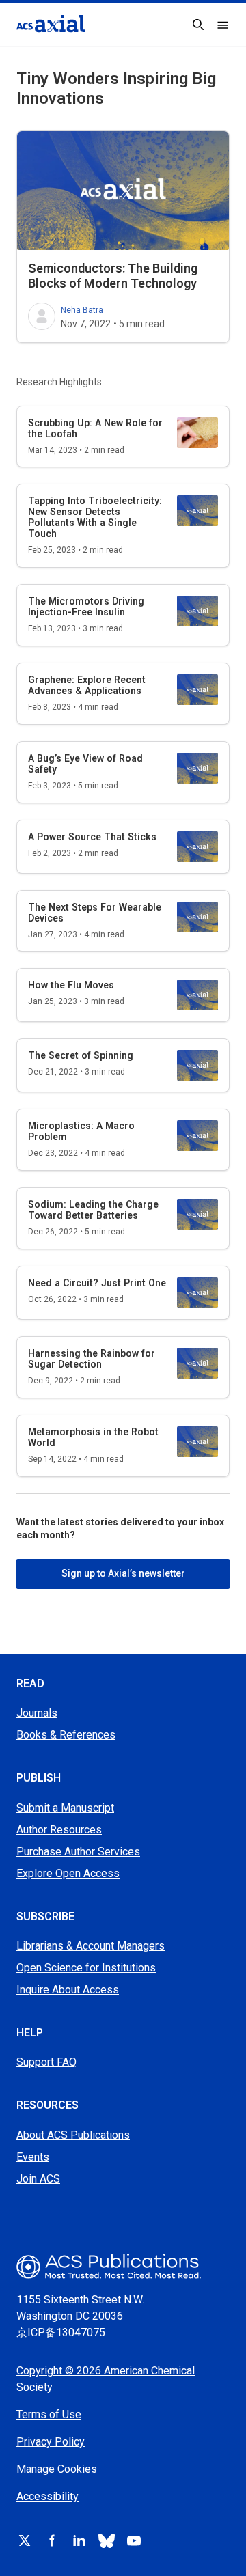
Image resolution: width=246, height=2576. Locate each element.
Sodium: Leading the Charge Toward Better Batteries (93, 1210)
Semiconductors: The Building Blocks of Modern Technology (113, 276)
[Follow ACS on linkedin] (79, 2540)
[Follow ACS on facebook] (52, 2540)
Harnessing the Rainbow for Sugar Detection (92, 1359)
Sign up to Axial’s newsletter (123, 1573)
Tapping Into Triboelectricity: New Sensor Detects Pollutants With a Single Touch (95, 517)
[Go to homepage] (51, 24)
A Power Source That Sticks (92, 837)
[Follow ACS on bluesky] (107, 2540)
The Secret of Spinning (81, 1055)
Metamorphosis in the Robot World (93, 1437)
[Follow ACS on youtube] (134, 2540)
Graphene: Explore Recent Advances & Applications (87, 685)
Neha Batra (82, 310)
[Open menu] (223, 25)
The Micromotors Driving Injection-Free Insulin (86, 607)
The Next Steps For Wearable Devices (95, 913)
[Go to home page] (123, 2266)
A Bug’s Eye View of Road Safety (85, 764)
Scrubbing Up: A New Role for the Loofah (95, 428)
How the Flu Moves (71, 985)
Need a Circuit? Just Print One (97, 1283)
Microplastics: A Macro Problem (81, 1131)
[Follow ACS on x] (25, 2540)
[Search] (198, 25)
